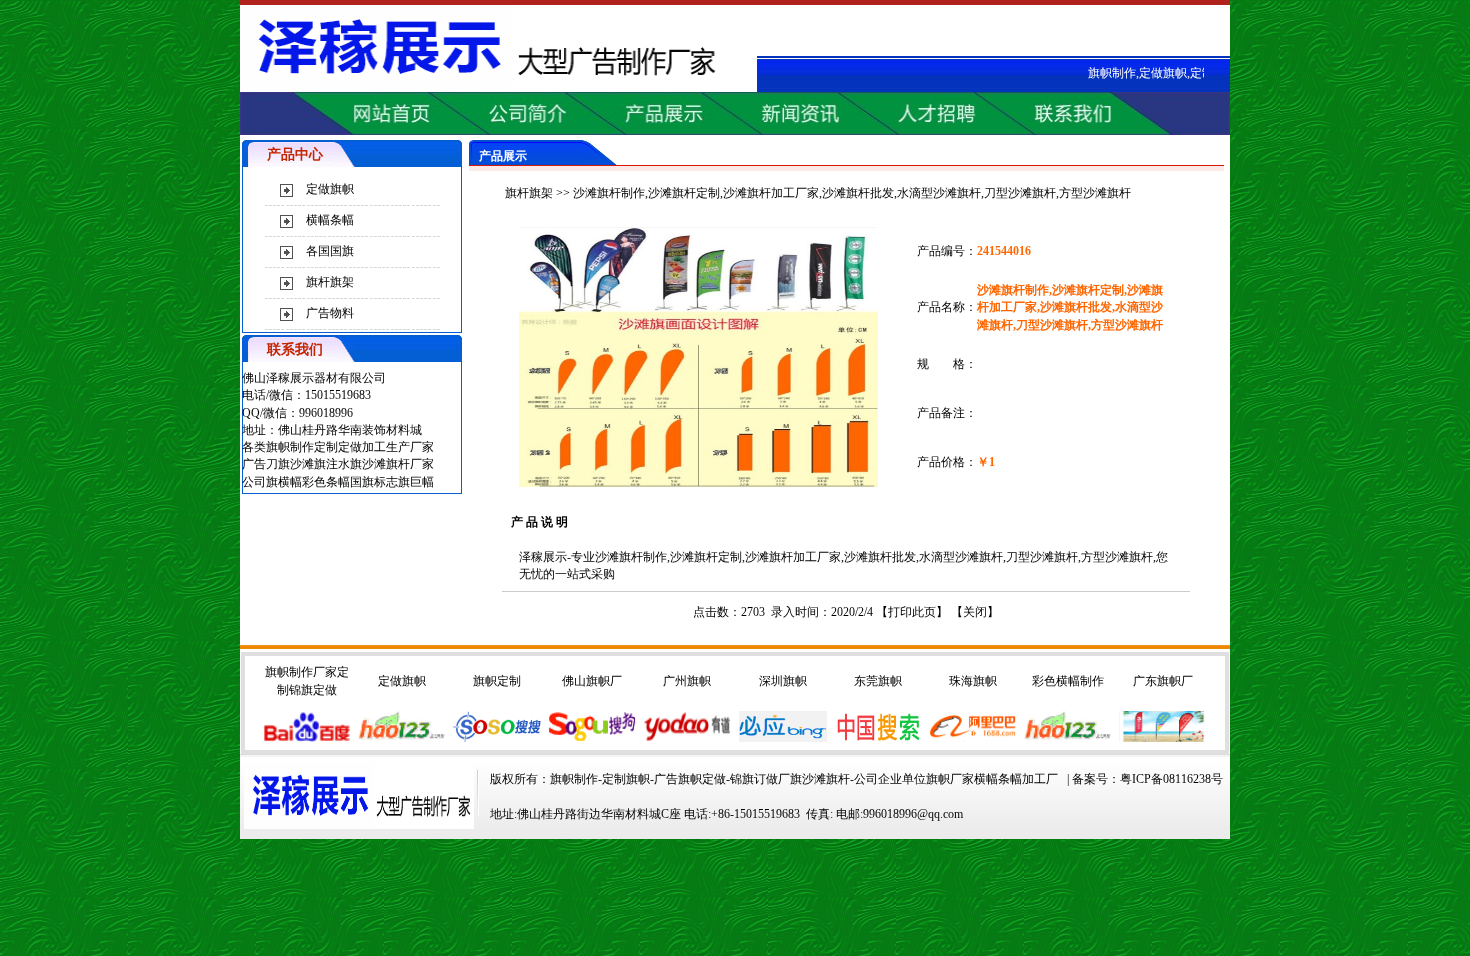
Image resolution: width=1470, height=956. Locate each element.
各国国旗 (330, 251)
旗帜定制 (497, 681)
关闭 (975, 612)
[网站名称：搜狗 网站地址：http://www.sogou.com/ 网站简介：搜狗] (592, 738)
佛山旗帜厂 (592, 681)
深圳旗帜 (783, 681)
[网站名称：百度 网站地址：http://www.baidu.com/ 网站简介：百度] (307, 738)
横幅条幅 (330, 220)
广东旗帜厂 (1163, 681)
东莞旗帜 (878, 681)
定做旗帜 (330, 189)
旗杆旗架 (330, 282)
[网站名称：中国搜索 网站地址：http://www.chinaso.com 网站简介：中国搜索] (878, 738)
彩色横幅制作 (1068, 681)
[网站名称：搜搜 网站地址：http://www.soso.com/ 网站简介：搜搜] (497, 738)
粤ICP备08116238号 (1171, 779)
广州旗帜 (687, 681)
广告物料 (330, 313)
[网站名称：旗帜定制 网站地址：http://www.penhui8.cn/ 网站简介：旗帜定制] (1163, 738)
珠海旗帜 (973, 681)
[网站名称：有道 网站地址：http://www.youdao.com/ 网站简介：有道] (687, 738)
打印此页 (912, 612)
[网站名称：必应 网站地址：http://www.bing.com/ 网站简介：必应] (783, 738)
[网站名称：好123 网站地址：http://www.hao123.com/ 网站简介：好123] (1068, 738)
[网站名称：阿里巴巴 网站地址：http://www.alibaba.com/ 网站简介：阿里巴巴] (973, 738)
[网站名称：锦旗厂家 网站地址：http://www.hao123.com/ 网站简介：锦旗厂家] (402, 738)
